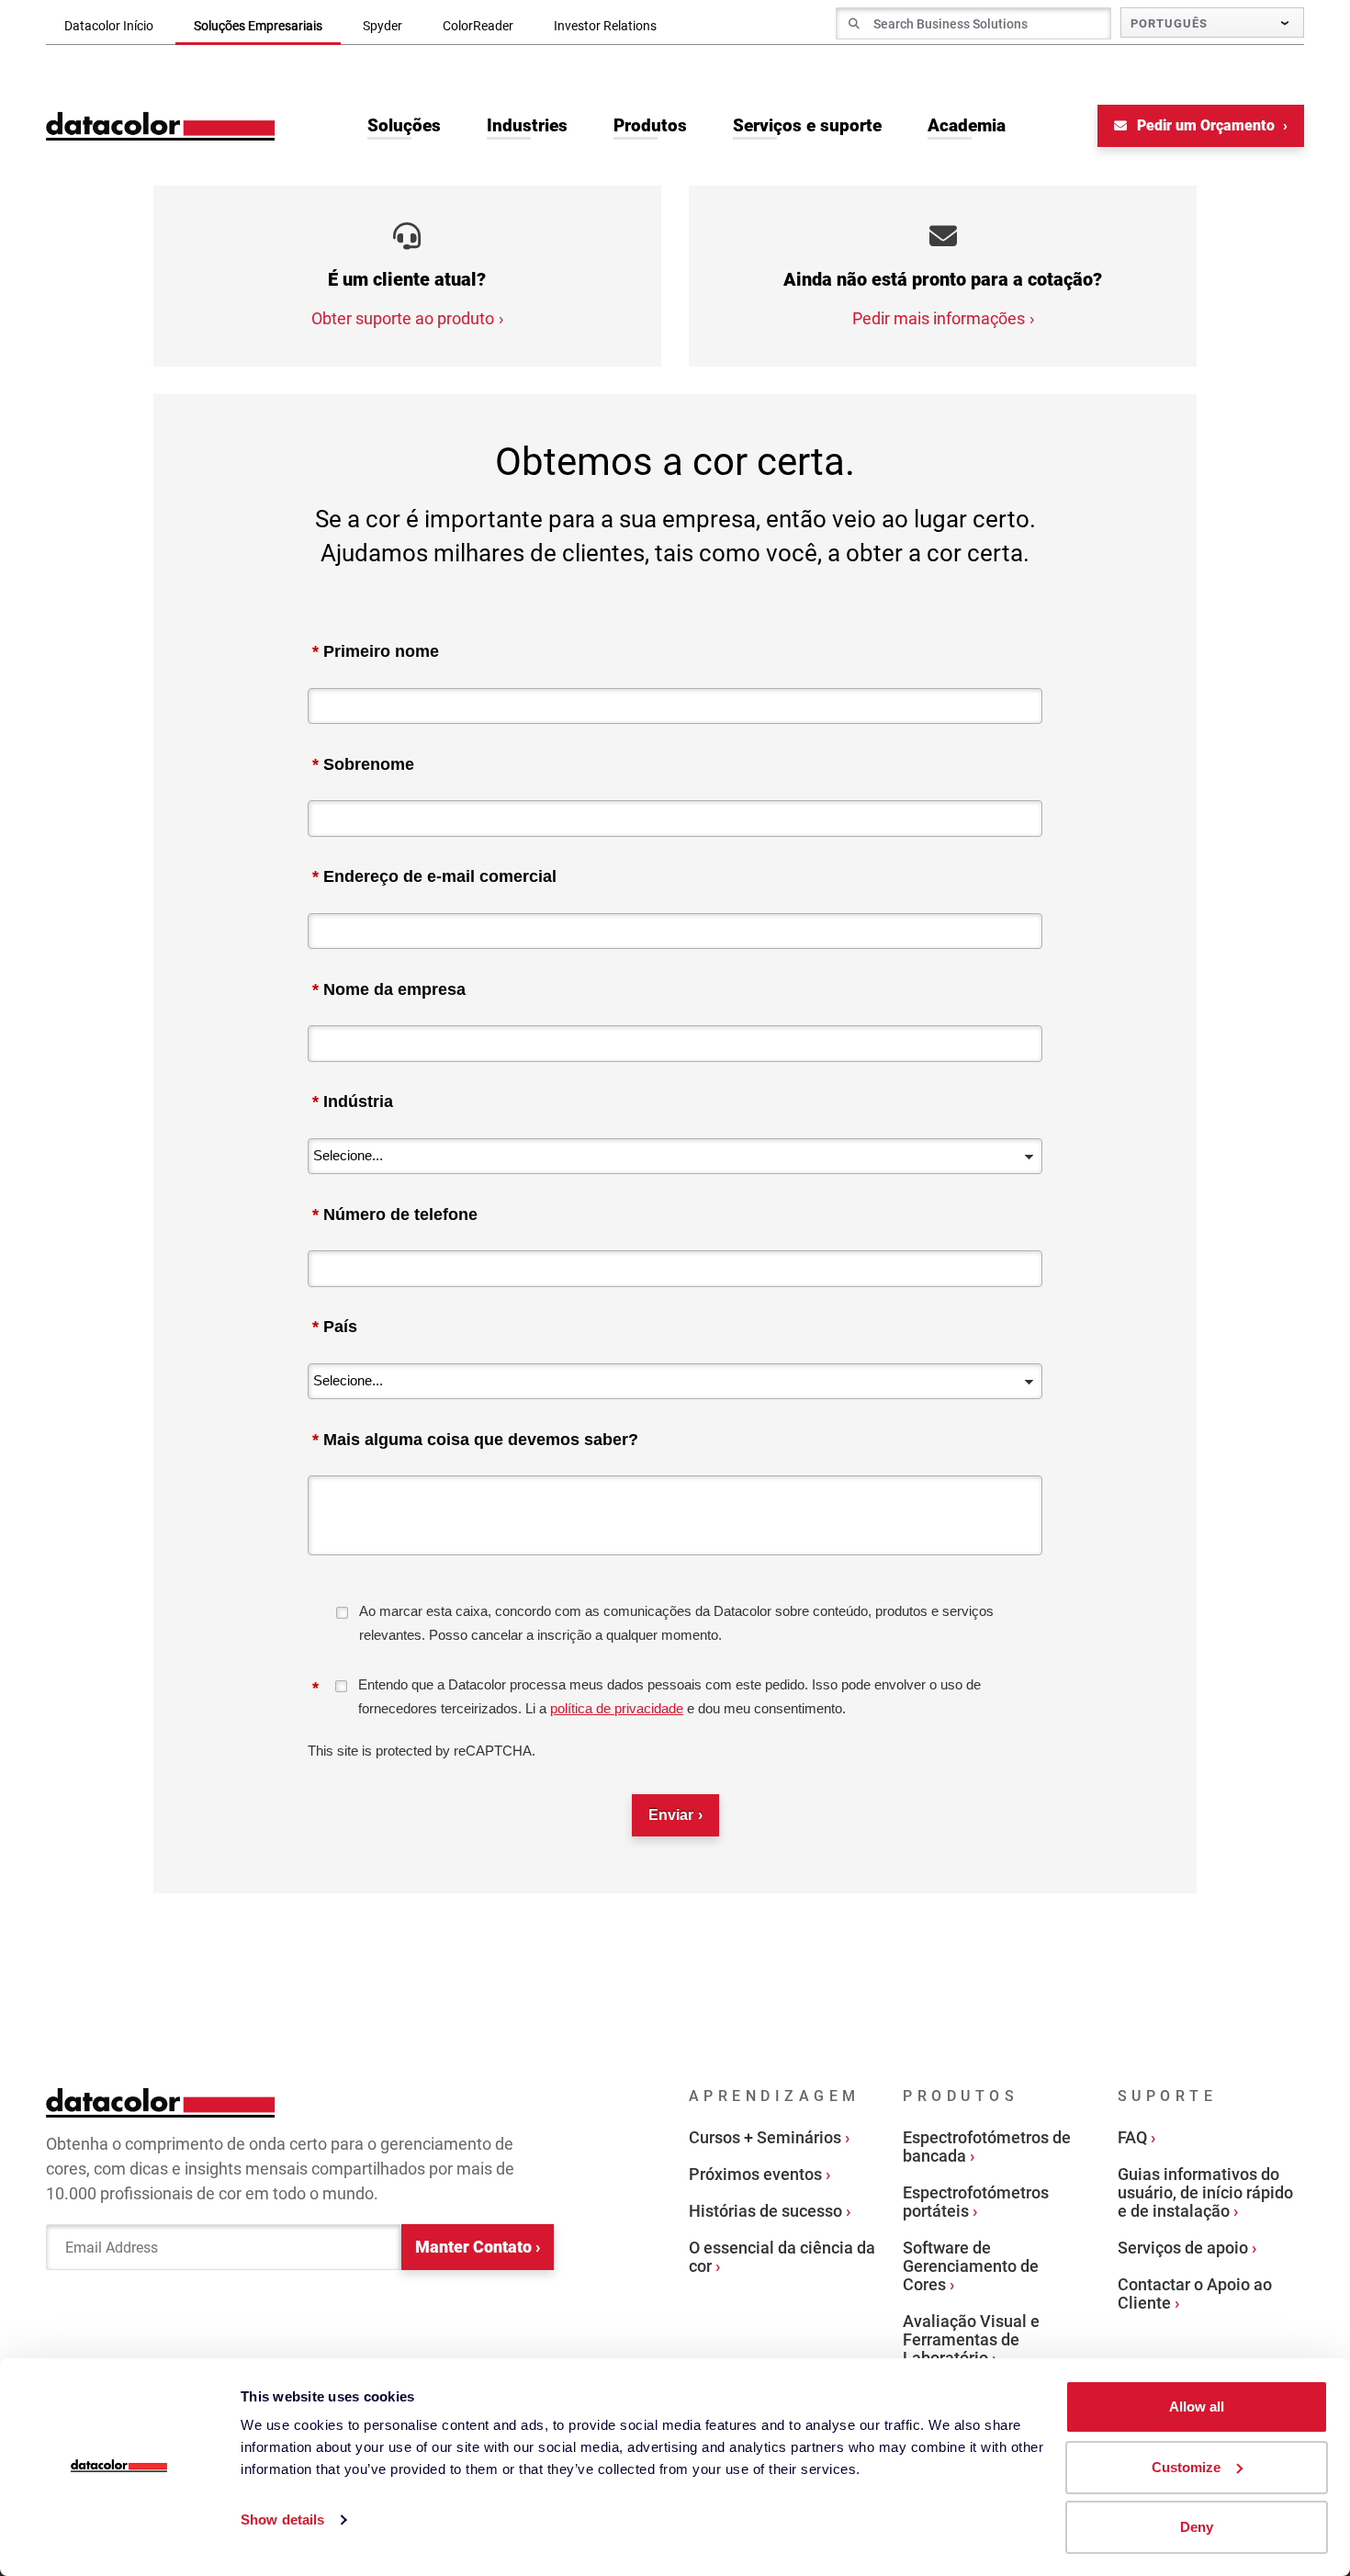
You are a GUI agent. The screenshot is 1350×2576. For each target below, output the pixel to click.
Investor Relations (605, 26)
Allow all (1197, 2407)
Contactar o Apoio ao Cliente (1195, 2294)
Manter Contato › (478, 2247)
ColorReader (478, 26)
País (335, 1327)
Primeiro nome (376, 651)
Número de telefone (395, 1215)
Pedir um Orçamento (1206, 125)
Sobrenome (363, 764)
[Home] (161, 126)
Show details (282, 2520)
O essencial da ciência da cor (782, 2257)
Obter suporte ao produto (403, 318)
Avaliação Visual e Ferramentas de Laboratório (971, 2339)
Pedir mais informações (939, 318)
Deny (1197, 2527)
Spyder (382, 26)
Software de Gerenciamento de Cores (971, 2266)
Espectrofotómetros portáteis (976, 2202)
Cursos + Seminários (765, 2137)
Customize (1186, 2467)
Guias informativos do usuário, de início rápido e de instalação (1205, 2192)
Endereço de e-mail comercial (434, 876)
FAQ (1132, 2137)
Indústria (353, 1102)
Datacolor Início (109, 26)
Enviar (671, 1815)
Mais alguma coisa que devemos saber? (475, 1440)
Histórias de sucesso (765, 2211)
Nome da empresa (389, 989)
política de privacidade (617, 1708)
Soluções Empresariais (258, 26)
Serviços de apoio (1183, 2248)
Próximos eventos (755, 2174)
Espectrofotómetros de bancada (987, 2147)
